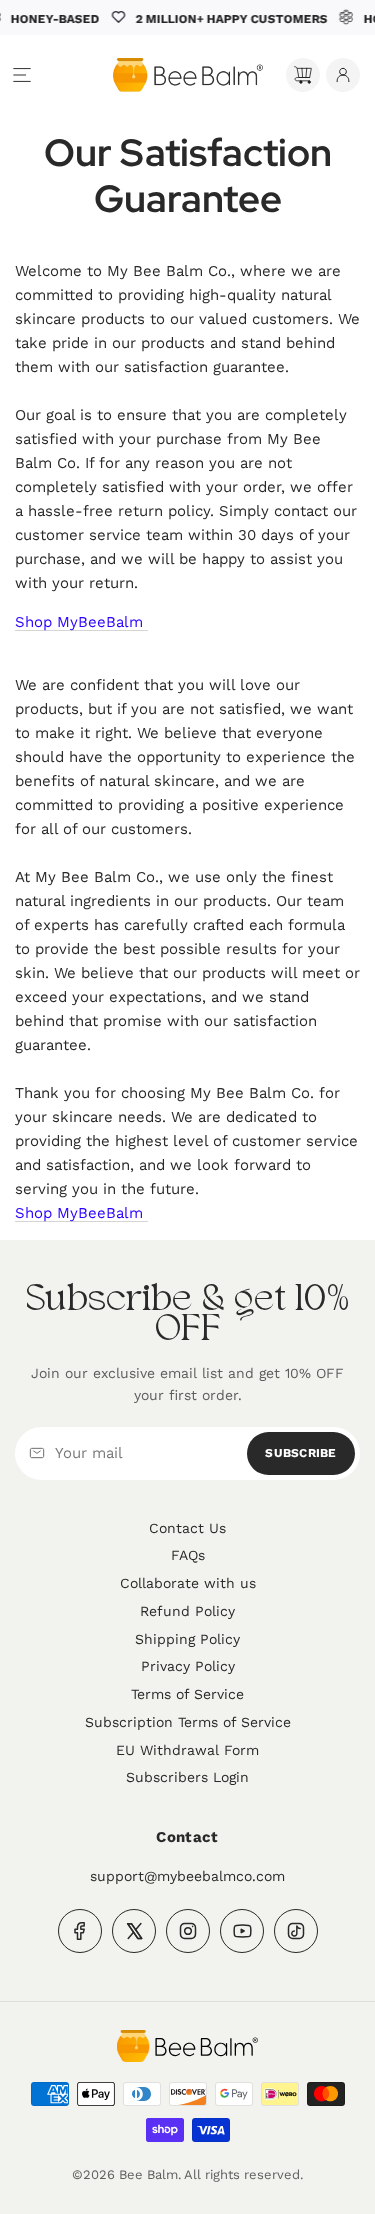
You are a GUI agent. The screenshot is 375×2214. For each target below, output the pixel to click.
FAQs (188, 1555)
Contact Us (187, 1528)
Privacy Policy (188, 1666)
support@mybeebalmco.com (187, 1876)
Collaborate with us (188, 1583)
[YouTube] (242, 1931)
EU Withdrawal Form (187, 1750)
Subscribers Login (187, 1777)
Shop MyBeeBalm (81, 622)
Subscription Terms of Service (188, 1722)
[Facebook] (80, 1931)
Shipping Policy (187, 1639)
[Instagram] (188, 1931)
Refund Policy (187, 1611)
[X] (134, 1931)
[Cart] (303, 75)
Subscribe (300, 1453)
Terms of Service (187, 1694)
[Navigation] (22, 75)
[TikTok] (296, 1931)
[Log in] (343, 75)
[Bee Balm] (187, 2046)
